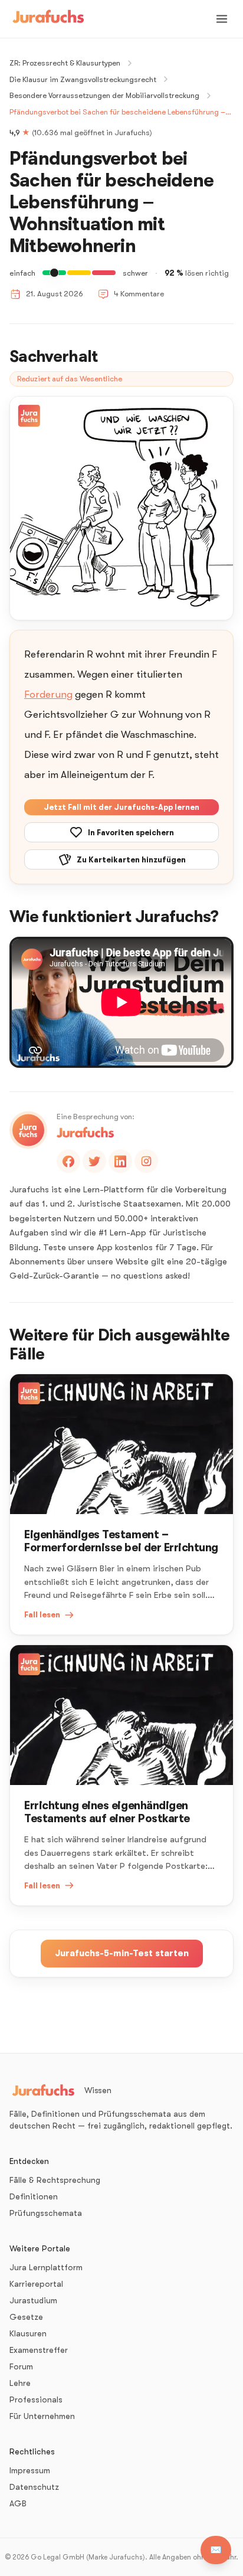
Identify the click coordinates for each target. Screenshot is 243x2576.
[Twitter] (94, 1161)
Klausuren (28, 2333)
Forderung (48, 694)
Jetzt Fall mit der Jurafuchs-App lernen (121, 807)
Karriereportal (36, 2284)
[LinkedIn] (120, 1161)
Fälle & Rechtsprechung (55, 2180)
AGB (18, 2503)
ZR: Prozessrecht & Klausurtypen (65, 63)
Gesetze (26, 2317)
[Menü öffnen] (222, 19)
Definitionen (34, 2196)
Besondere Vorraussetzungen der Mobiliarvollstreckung (104, 95)
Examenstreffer (39, 2350)
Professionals (36, 2400)
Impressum (30, 2470)
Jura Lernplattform (46, 2267)
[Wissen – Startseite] (48, 19)
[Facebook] (68, 1161)
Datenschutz (34, 2487)
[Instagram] (146, 1161)
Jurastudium (33, 2300)
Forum (21, 2366)
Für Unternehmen (42, 2416)
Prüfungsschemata (46, 2213)
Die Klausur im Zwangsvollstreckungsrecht (83, 79)
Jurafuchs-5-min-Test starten (122, 1953)
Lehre (20, 2383)
